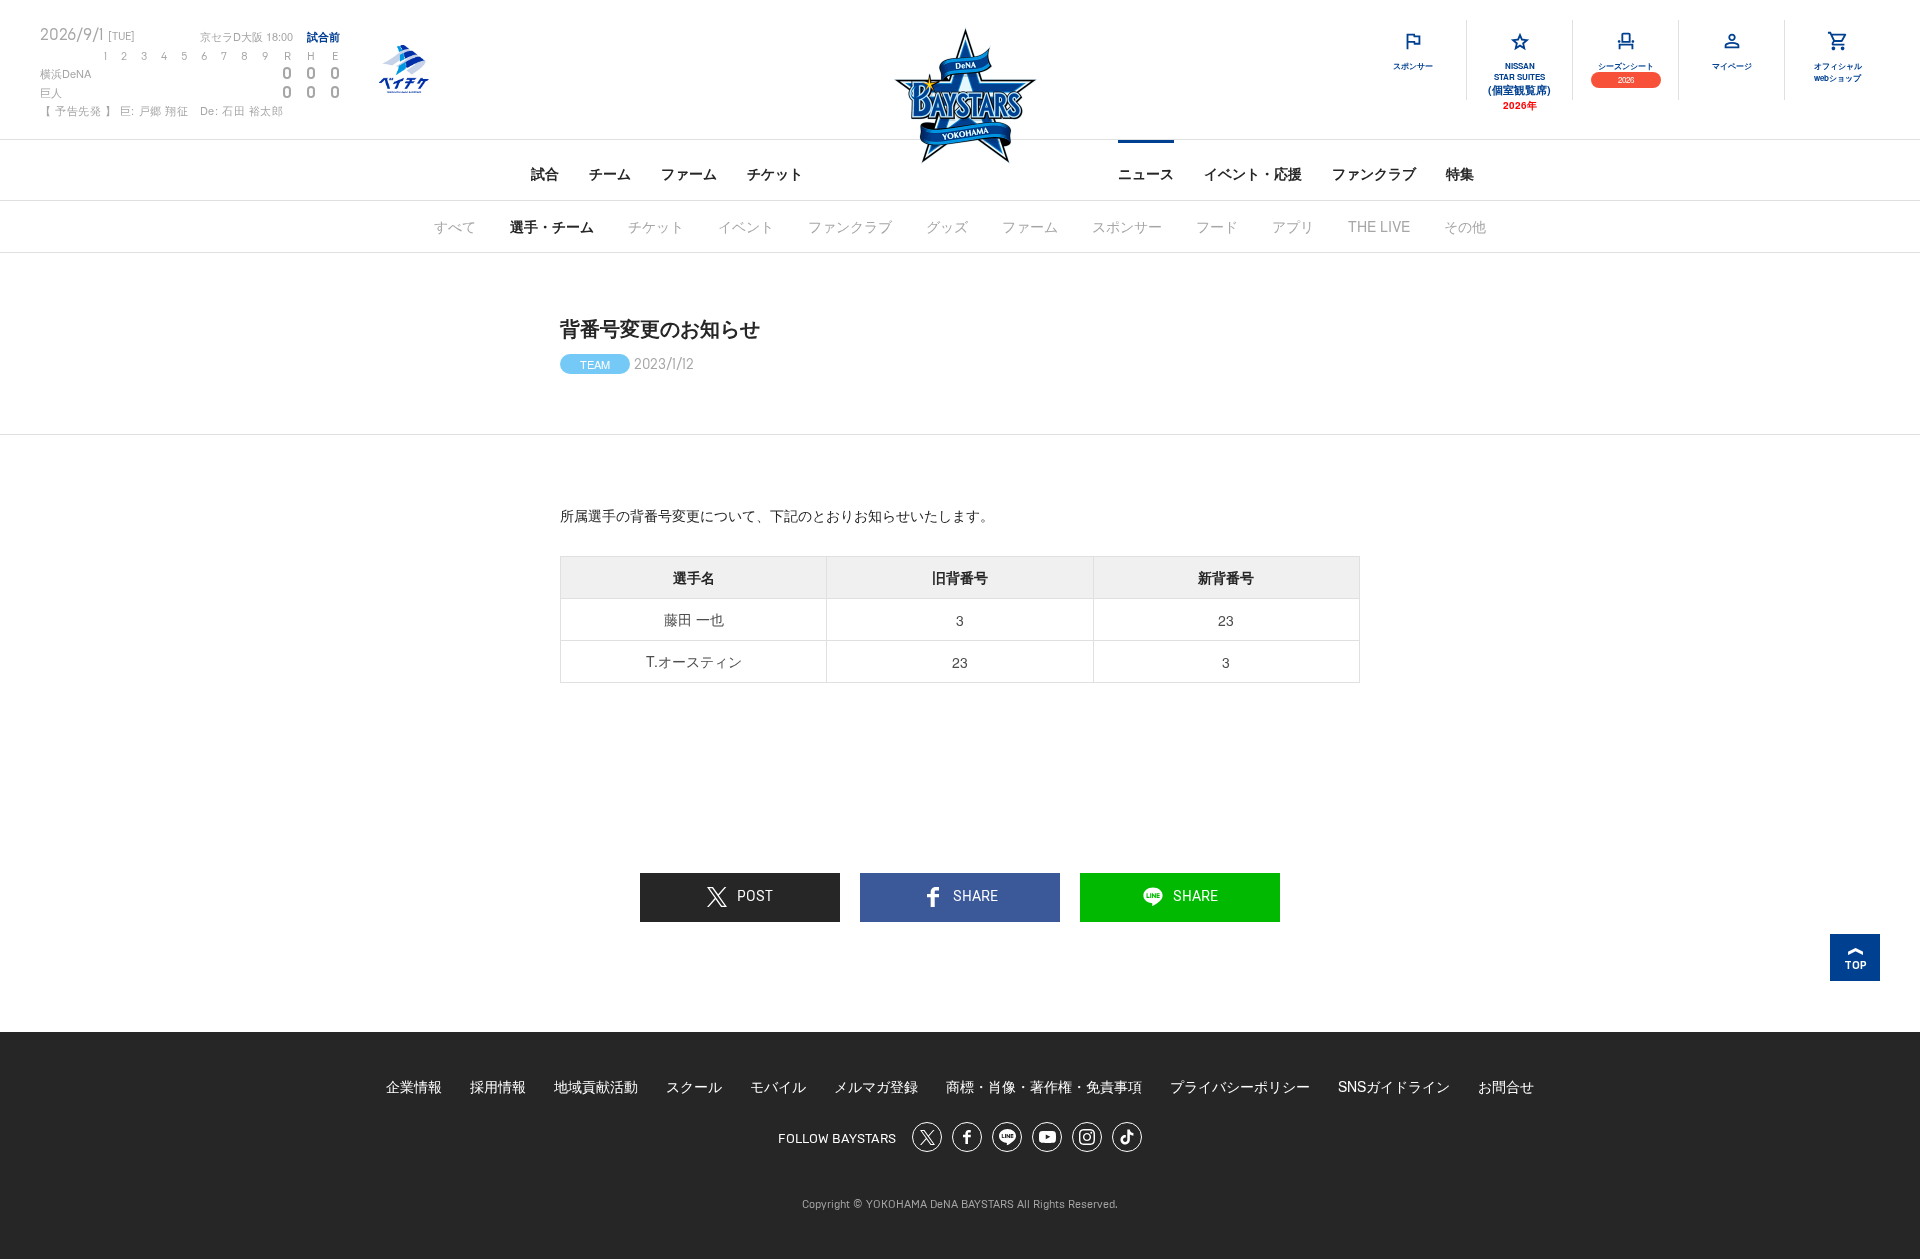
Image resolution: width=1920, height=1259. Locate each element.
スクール (694, 1086)
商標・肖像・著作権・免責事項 (1044, 1086)
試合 (545, 173)
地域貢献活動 (596, 1086)
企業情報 (414, 1086)
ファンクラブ (1374, 173)
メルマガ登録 (876, 1086)
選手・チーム (552, 226)
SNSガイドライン (1394, 1086)
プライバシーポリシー (1240, 1086)
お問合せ (1506, 1086)
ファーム (689, 173)
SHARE (975, 897)
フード (1217, 226)
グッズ (947, 226)
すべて (455, 226)
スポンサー (1127, 226)
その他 (1465, 226)
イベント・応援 (1253, 173)
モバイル (778, 1086)
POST (755, 897)
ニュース (1146, 173)
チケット (775, 173)
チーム (610, 173)
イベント (746, 226)
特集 (1460, 173)
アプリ (1293, 226)
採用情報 (498, 1086)
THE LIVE (1379, 226)
